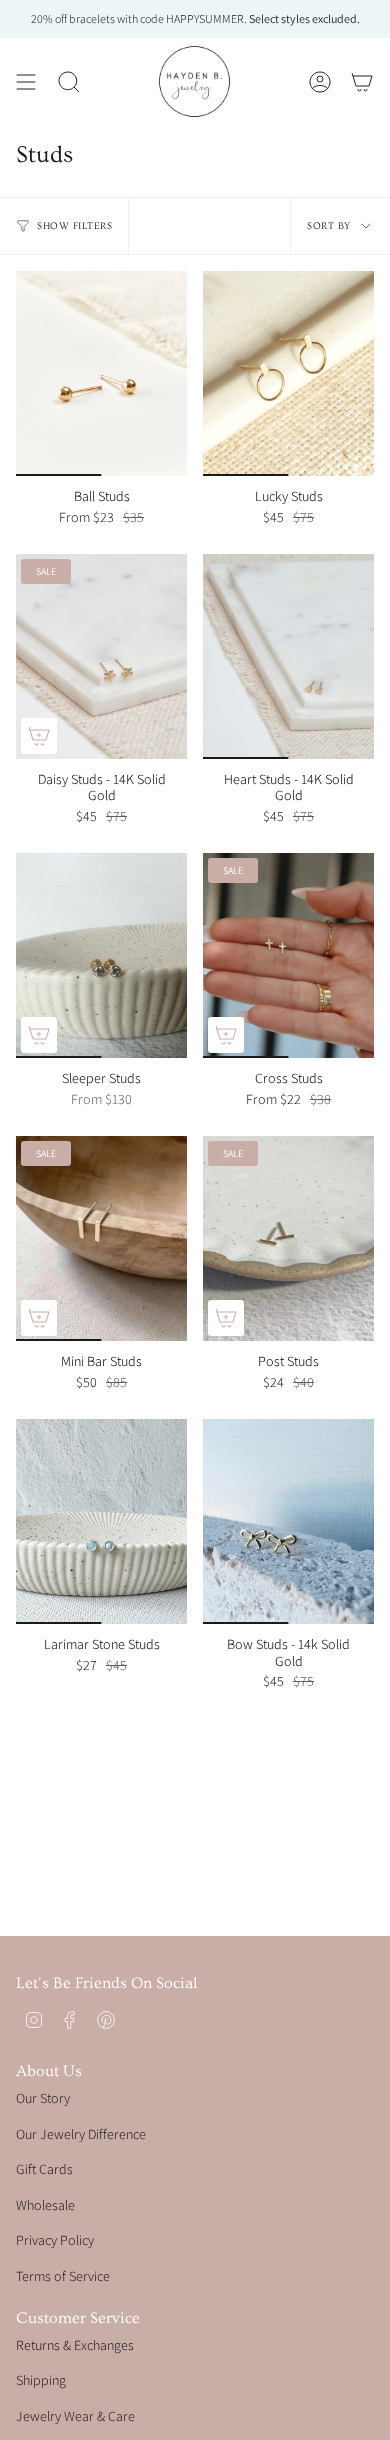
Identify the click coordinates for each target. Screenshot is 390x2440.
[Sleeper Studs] (101, 955)
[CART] (362, 81)
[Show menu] (26, 81)
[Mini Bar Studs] (101, 1238)
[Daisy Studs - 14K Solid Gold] (101, 656)
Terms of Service (63, 2276)
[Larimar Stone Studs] (101, 1521)
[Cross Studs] (288, 955)
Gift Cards (44, 2169)
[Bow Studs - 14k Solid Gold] (288, 1521)
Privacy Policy (55, 2240)
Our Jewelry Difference (81, 2134)
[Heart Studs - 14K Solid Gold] (288, 656)
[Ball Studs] (101, 373)
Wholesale (45, 2205)
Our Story (43, 2098)
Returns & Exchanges (75, 2345)
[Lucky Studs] (288, 373)
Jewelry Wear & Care (75, 2416)
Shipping (41, 2380)
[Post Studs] (288, 1238)
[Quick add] (39, 736)
